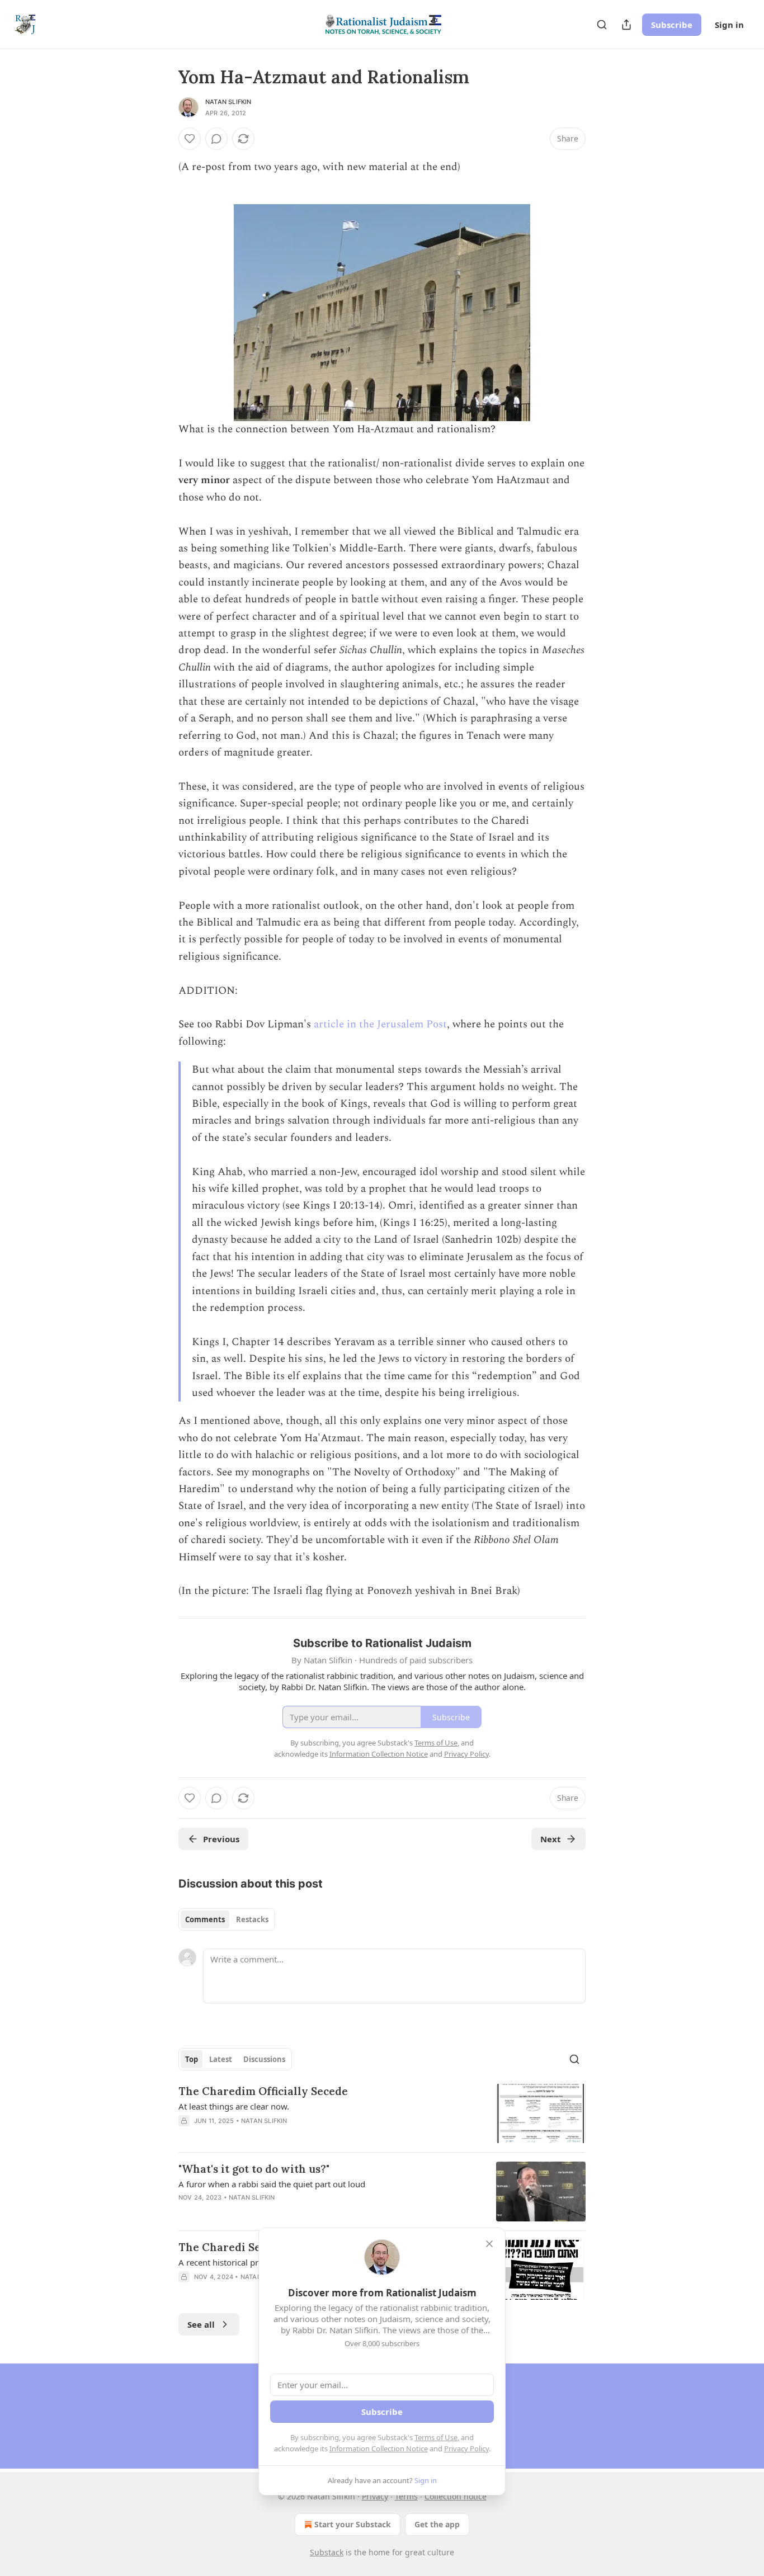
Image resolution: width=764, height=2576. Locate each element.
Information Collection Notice (379, 2448)
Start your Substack (353, 2524)
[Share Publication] (626, 25)
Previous (221, 1839)
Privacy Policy (466, 2448)
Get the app (437, 2524)
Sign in (729, 25)
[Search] (602, 25)
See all (201, 2324)
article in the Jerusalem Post (380, 1024)
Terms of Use (436, 2437)
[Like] (190, 139)
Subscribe (672, 25)
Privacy (375, 2496)
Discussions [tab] (264, 2059)
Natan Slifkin (228, 102)
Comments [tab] (205, 1919)
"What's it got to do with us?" (254, 2169)
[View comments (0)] (216, 139)
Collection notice (456, 2496)
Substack (327, 2552)
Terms (406, 2496)
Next (551, 1839)
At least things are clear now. (234, 2106)
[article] (382, 2114)
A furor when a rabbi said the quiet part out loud (272, 2184)
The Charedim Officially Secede (263, 2091)
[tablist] (227, 1919)
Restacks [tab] (252, 1919)
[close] (489, 2244)
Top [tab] (192, 2059)
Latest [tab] (221, 2059)
